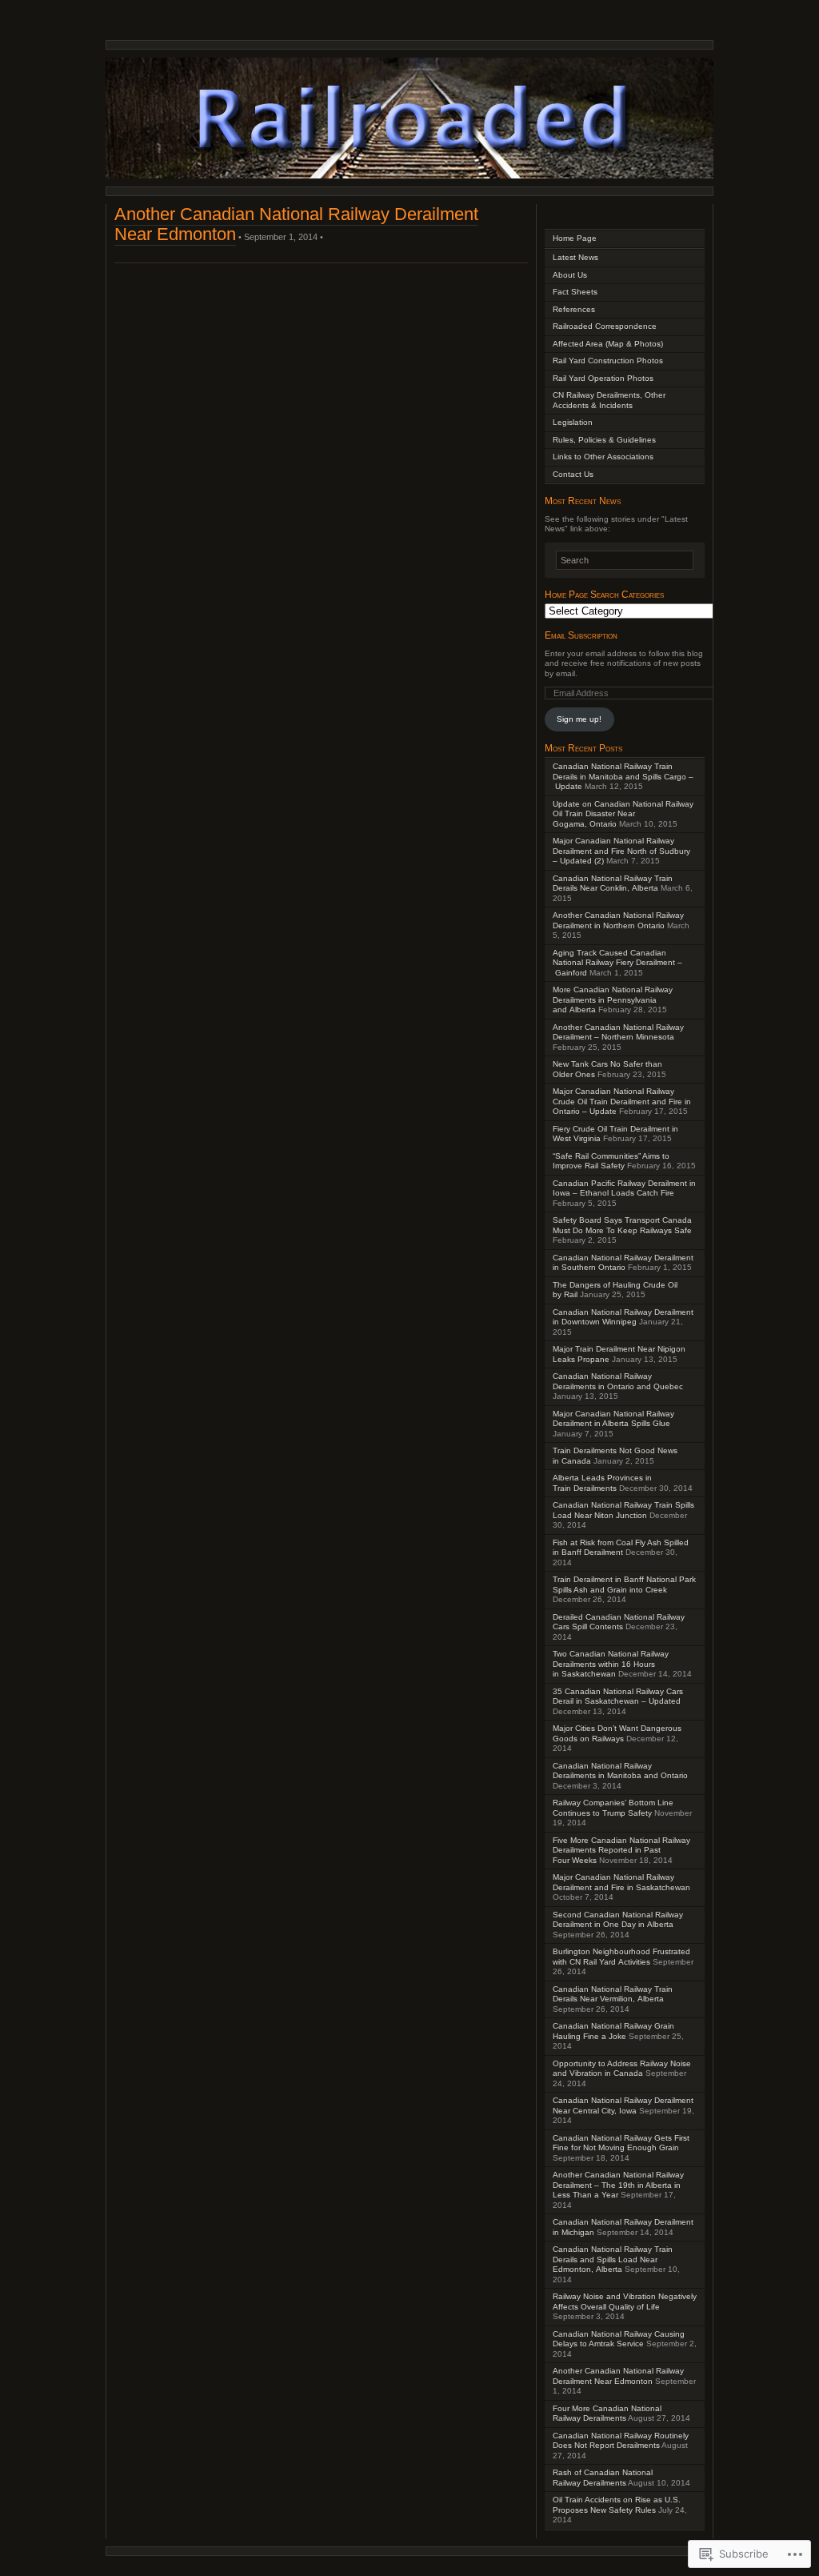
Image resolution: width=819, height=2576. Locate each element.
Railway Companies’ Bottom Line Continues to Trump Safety (613, 1808)
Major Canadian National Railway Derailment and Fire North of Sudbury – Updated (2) (621, 851)
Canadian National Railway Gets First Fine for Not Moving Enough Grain (621, 2143)
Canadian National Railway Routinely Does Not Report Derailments (621, 2441)
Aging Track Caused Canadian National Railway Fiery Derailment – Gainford (617, 963)
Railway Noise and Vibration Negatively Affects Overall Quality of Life (625, 2302)
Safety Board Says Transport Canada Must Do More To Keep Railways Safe (622, 1225)
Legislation (573, 422)
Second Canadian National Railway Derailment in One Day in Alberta (618, 1920)
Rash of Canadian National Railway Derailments (603, 2478)
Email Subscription (581, 635)
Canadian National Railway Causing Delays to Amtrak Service (619, 2339)
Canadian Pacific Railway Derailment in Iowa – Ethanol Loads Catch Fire (624, 1188)
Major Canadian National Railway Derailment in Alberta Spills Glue (613, 1419)
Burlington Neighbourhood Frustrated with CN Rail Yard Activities (621, 1957)
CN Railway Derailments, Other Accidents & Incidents (609, 400)
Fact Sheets (575, 292)
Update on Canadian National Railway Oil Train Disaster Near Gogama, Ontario (623, 814)
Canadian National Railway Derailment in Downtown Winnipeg (623, 1317)
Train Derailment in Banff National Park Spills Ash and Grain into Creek (624, 1584)
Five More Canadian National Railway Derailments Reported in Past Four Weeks (621, 1850)
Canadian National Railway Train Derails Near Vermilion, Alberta (613, 1994)
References (574, 309)
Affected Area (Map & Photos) (608, 344)
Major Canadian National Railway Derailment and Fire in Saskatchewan (621, 1882)
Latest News (575, 257)
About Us (570, 275)
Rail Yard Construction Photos (608, 361)
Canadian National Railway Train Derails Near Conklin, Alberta (613, 883)
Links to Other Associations (603, 457)
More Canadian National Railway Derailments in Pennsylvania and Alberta (613, 1000)
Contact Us (573, 474)
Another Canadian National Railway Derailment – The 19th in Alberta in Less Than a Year (618, 2185)
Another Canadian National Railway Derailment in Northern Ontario (618, 920)
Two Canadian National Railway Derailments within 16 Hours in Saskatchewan (611, 1664)
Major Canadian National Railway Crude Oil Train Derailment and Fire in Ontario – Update (622, 1101)
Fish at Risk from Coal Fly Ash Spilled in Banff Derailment (621, 1548)
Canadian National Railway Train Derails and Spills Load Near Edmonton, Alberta (613, 2259)
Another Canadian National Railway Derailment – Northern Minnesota (618, 1032)
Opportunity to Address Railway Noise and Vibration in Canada (622, 2069)
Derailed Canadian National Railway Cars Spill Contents (619, 1622)
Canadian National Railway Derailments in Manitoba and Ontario (620, 1771)
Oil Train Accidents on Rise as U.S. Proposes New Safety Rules (617, 2505)
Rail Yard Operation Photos (603, 378)
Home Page (575, 238)
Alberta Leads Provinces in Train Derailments (602, 1483)
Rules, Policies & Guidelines (604, 440)
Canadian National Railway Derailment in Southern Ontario (623, 1263)
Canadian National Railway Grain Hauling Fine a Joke (613, 2031)
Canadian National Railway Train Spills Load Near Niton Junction (623, 1510)
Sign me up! (579, 719)
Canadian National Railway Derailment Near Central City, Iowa (623, 2105)
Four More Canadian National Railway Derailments (607, 2414)
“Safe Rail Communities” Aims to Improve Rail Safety (611, 1161)
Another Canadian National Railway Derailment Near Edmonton (618, 2376)
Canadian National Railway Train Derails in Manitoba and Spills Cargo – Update (623, 776)
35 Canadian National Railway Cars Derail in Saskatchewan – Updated (618, 1697)
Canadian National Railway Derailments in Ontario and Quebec (618, 1381)
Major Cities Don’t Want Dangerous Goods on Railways (617, 1733)
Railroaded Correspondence (605, 326)
